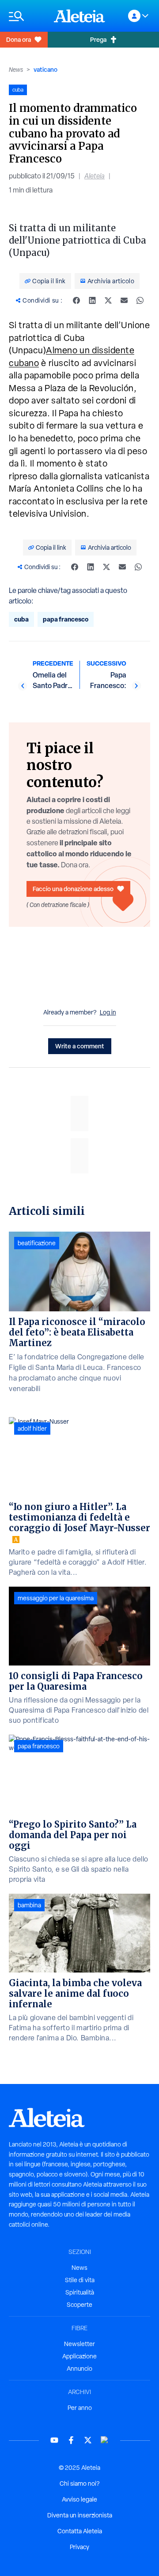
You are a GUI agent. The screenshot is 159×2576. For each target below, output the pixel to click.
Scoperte (79, 2305)
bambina (29, 1905)
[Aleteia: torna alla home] (79, 16)
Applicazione (79, 2356)
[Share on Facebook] (76, 300)
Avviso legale (79, 2499)
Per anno (80, 2408)
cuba (21, 619)
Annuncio (79, 2369)
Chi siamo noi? (79, 2483)
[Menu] (27, 16)
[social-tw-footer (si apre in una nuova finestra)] (88, 2440)
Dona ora (19, 39)
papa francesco (66, 619)
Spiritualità (80, 2292)
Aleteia (95, 176)
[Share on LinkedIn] (92, 300)
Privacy (79, 2547)
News (16, 70)
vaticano (45, 69)
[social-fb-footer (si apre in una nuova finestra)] (71, 2440)
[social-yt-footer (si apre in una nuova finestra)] (54, 2440)
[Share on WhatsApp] (140, 300)
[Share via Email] (124, 300)
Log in (108, 1012)
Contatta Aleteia (80, 2531)
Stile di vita (80, 2280)
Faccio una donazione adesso (73, 889)
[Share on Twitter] (108, 300)
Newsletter (79, 2344)
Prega (98, 39)
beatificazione (37, 1243)
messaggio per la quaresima (56, 1598)
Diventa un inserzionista (80, 2515)
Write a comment (80, 1046)
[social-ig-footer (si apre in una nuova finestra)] (105, 2440)
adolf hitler (32, 1429)
